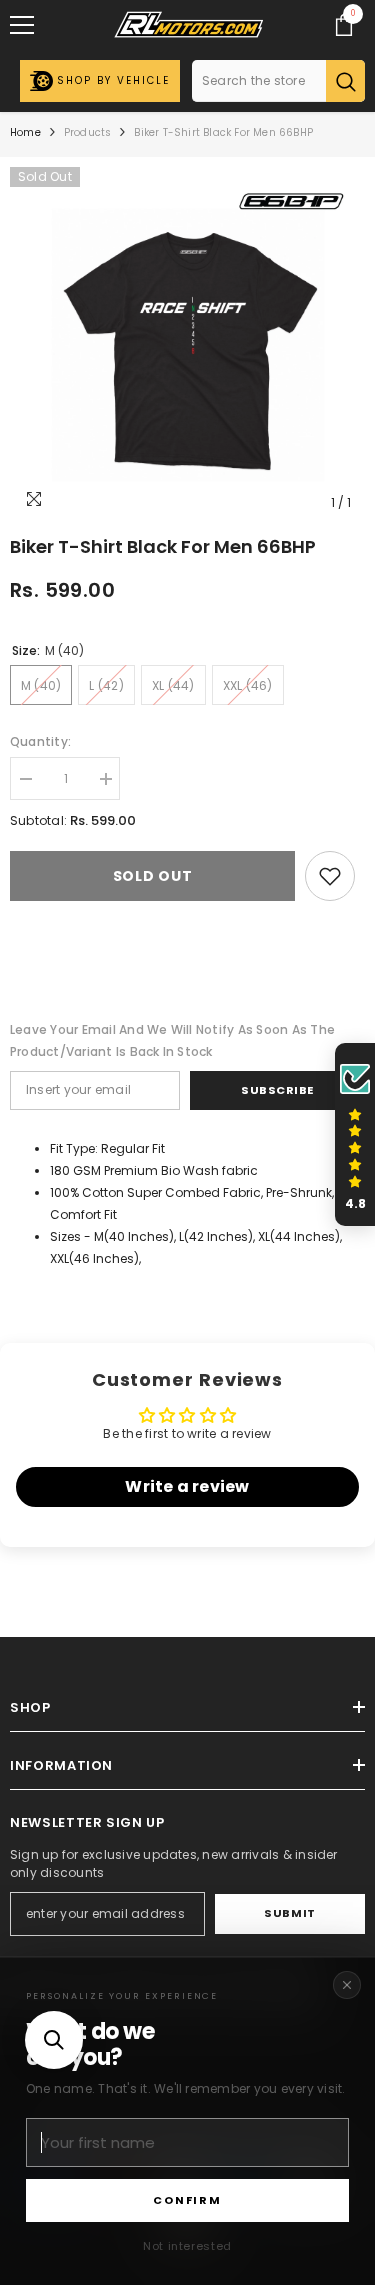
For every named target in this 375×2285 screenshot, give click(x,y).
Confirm (187, 2200)
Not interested (187, 2246)
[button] (54, 2040)
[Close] (347, 1985)
